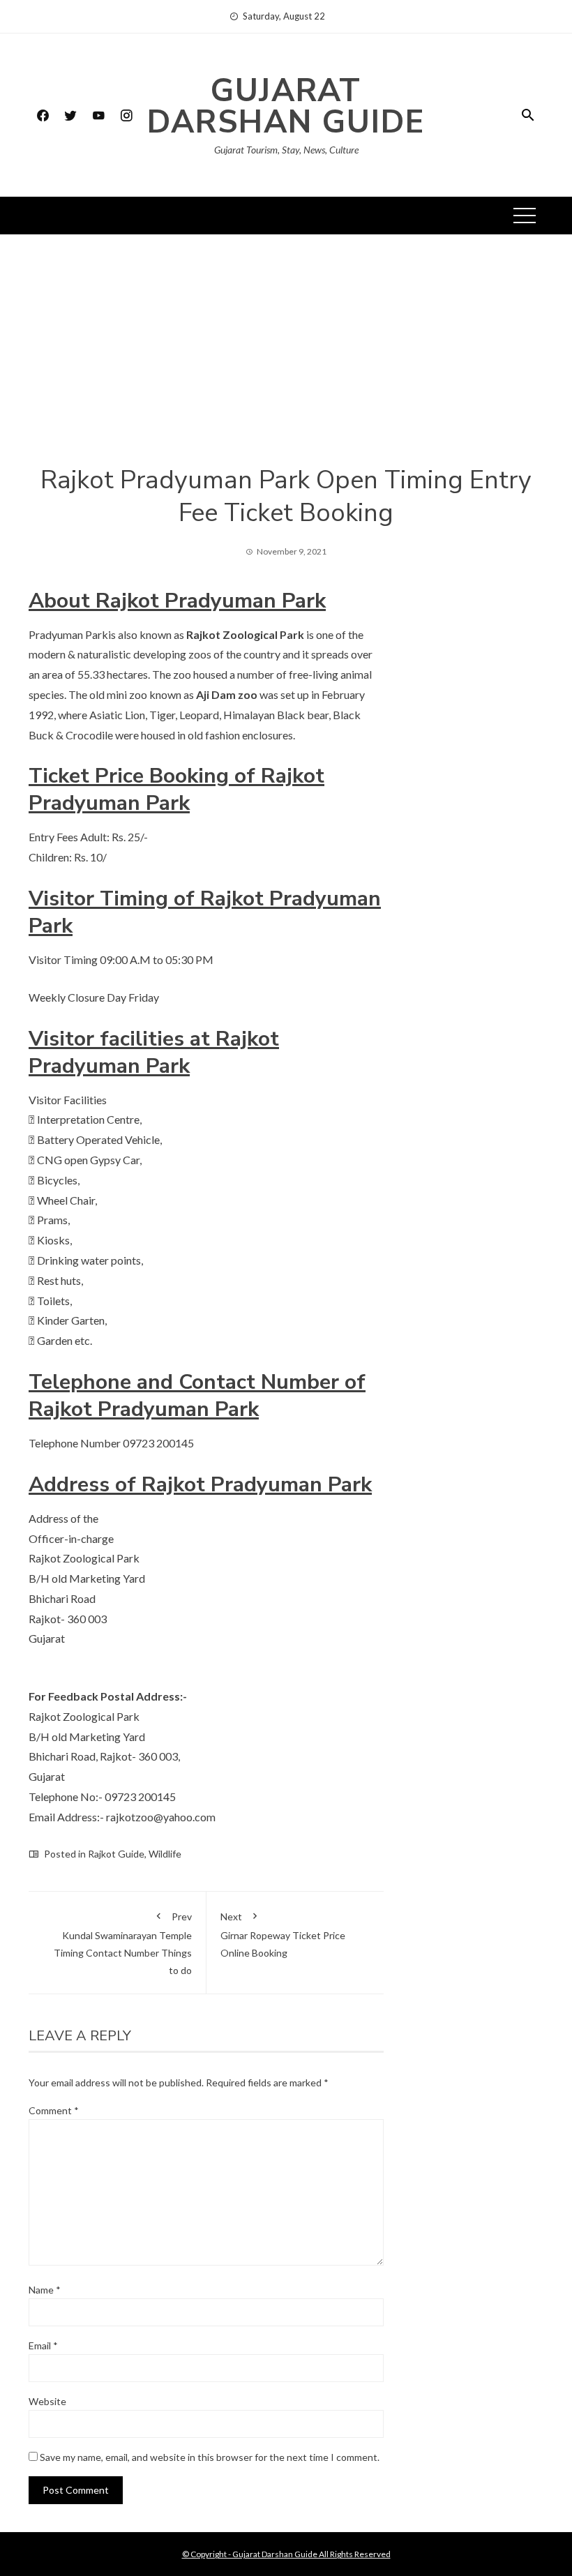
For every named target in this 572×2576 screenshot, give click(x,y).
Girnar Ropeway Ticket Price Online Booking (283, 1935)
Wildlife (165, 1854)
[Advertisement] (286, 360)
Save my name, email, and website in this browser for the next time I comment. (210, 2457)
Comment (54, 2110)
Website (47, 2401)
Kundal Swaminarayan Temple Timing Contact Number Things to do (123, 1944)
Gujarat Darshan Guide (286, 107)
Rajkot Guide (116, 1854)
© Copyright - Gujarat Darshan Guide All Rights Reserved (286, 2554)
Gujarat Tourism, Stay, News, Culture (286, 150)
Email (43, 2345)
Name (45, 2290)
